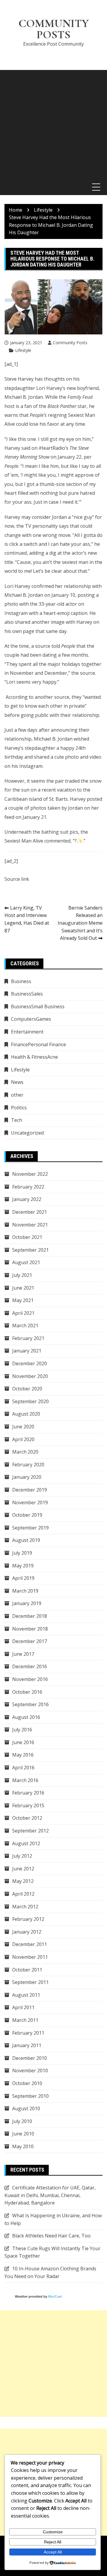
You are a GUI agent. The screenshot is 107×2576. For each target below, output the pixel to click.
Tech (16, 1120)
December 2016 (30, 1666)
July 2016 (22, 1730)
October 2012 (27, 1818)
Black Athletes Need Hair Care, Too (51, 2236)
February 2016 (28, 1793)
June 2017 (23, 1654)
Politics (19, 1108)
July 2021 (22, 1275)
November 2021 (30, 1225)
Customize (53, 2532)
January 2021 (27, 1351)
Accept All (53, 2552)
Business (21, 981)
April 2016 (23, 1768)
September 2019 (30, 1528)
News (17, 1082)
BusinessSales (27, 994)
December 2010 (30, 2058)
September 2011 (30, 1982)
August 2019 (26, 1540)
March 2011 (25, 2020)
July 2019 (22, 1553)
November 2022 (30, 1174)
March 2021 (25, 1326)
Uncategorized (27, 1133)
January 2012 (27, 1932)
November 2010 (30, 2071)
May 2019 (23, 1566)
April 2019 (23, 1578)
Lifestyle (23, 350)
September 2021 (30, 1250)
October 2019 (27, 1515)
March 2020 (25, 1452)
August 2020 (26, 1414)
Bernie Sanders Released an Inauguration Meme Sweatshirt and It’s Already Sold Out (80, 923)
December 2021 (30, 1212)
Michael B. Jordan (24, 397)
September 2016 (30, 1704)
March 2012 (25, 1907)
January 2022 (27, 1199)
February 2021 (28, 1338)
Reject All (53, 2542)
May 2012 (23, 1881)
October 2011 (27, 1970)
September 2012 (30, 1831)
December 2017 (30, 1641)
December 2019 (30, 1490)
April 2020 (23, 1439)
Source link (17, 879)
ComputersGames (31, 1019)
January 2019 (27, 1603)
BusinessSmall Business (38, 1007)
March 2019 (25, 1591)
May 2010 (23, 2146)
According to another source (37, 697)
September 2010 (30, 2096)
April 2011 (23, 2007)
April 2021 (23, 1313)
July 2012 (22, 1856)
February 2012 (28, 1919)
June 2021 (23, 1288)
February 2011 (28, 2033)
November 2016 (30, 1679)
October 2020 (27, 1389)
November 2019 (30, 1502)
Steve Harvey (19, 379)
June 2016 (23, 1742)
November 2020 (30, 1376)
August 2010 (26, 2108)
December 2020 (30, 1363)
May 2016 (23, 1755)
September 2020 (30, 1401)
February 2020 (28, 1465)
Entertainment (27, 1032)
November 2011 (30, 1957)
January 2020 (27, 1477)
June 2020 (23, 1427)
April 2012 (23, 1894)
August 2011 (26, 1995)
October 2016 (27, 1692)
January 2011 (27, 2045)
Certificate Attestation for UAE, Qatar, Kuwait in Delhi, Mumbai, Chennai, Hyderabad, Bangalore (50, 2195)
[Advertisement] (53, 123)
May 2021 (23, 1300)
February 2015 (28, 1805)
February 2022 (28, 1187)
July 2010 (22, 2121)
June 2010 (23, 2134)
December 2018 (30, 1616)
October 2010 (27, 2083)
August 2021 (26, 1262)
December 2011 (30, 1944)
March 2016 (25, 1780)
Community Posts (54, 29)
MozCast (55, 2296)
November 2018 (30, 1629)
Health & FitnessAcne (34, 1057)
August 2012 (26, 1843)
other (17, 1095)
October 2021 (27, 1237)
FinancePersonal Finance (38, 1044)
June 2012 (23, 1869)
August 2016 (26, 1717)
